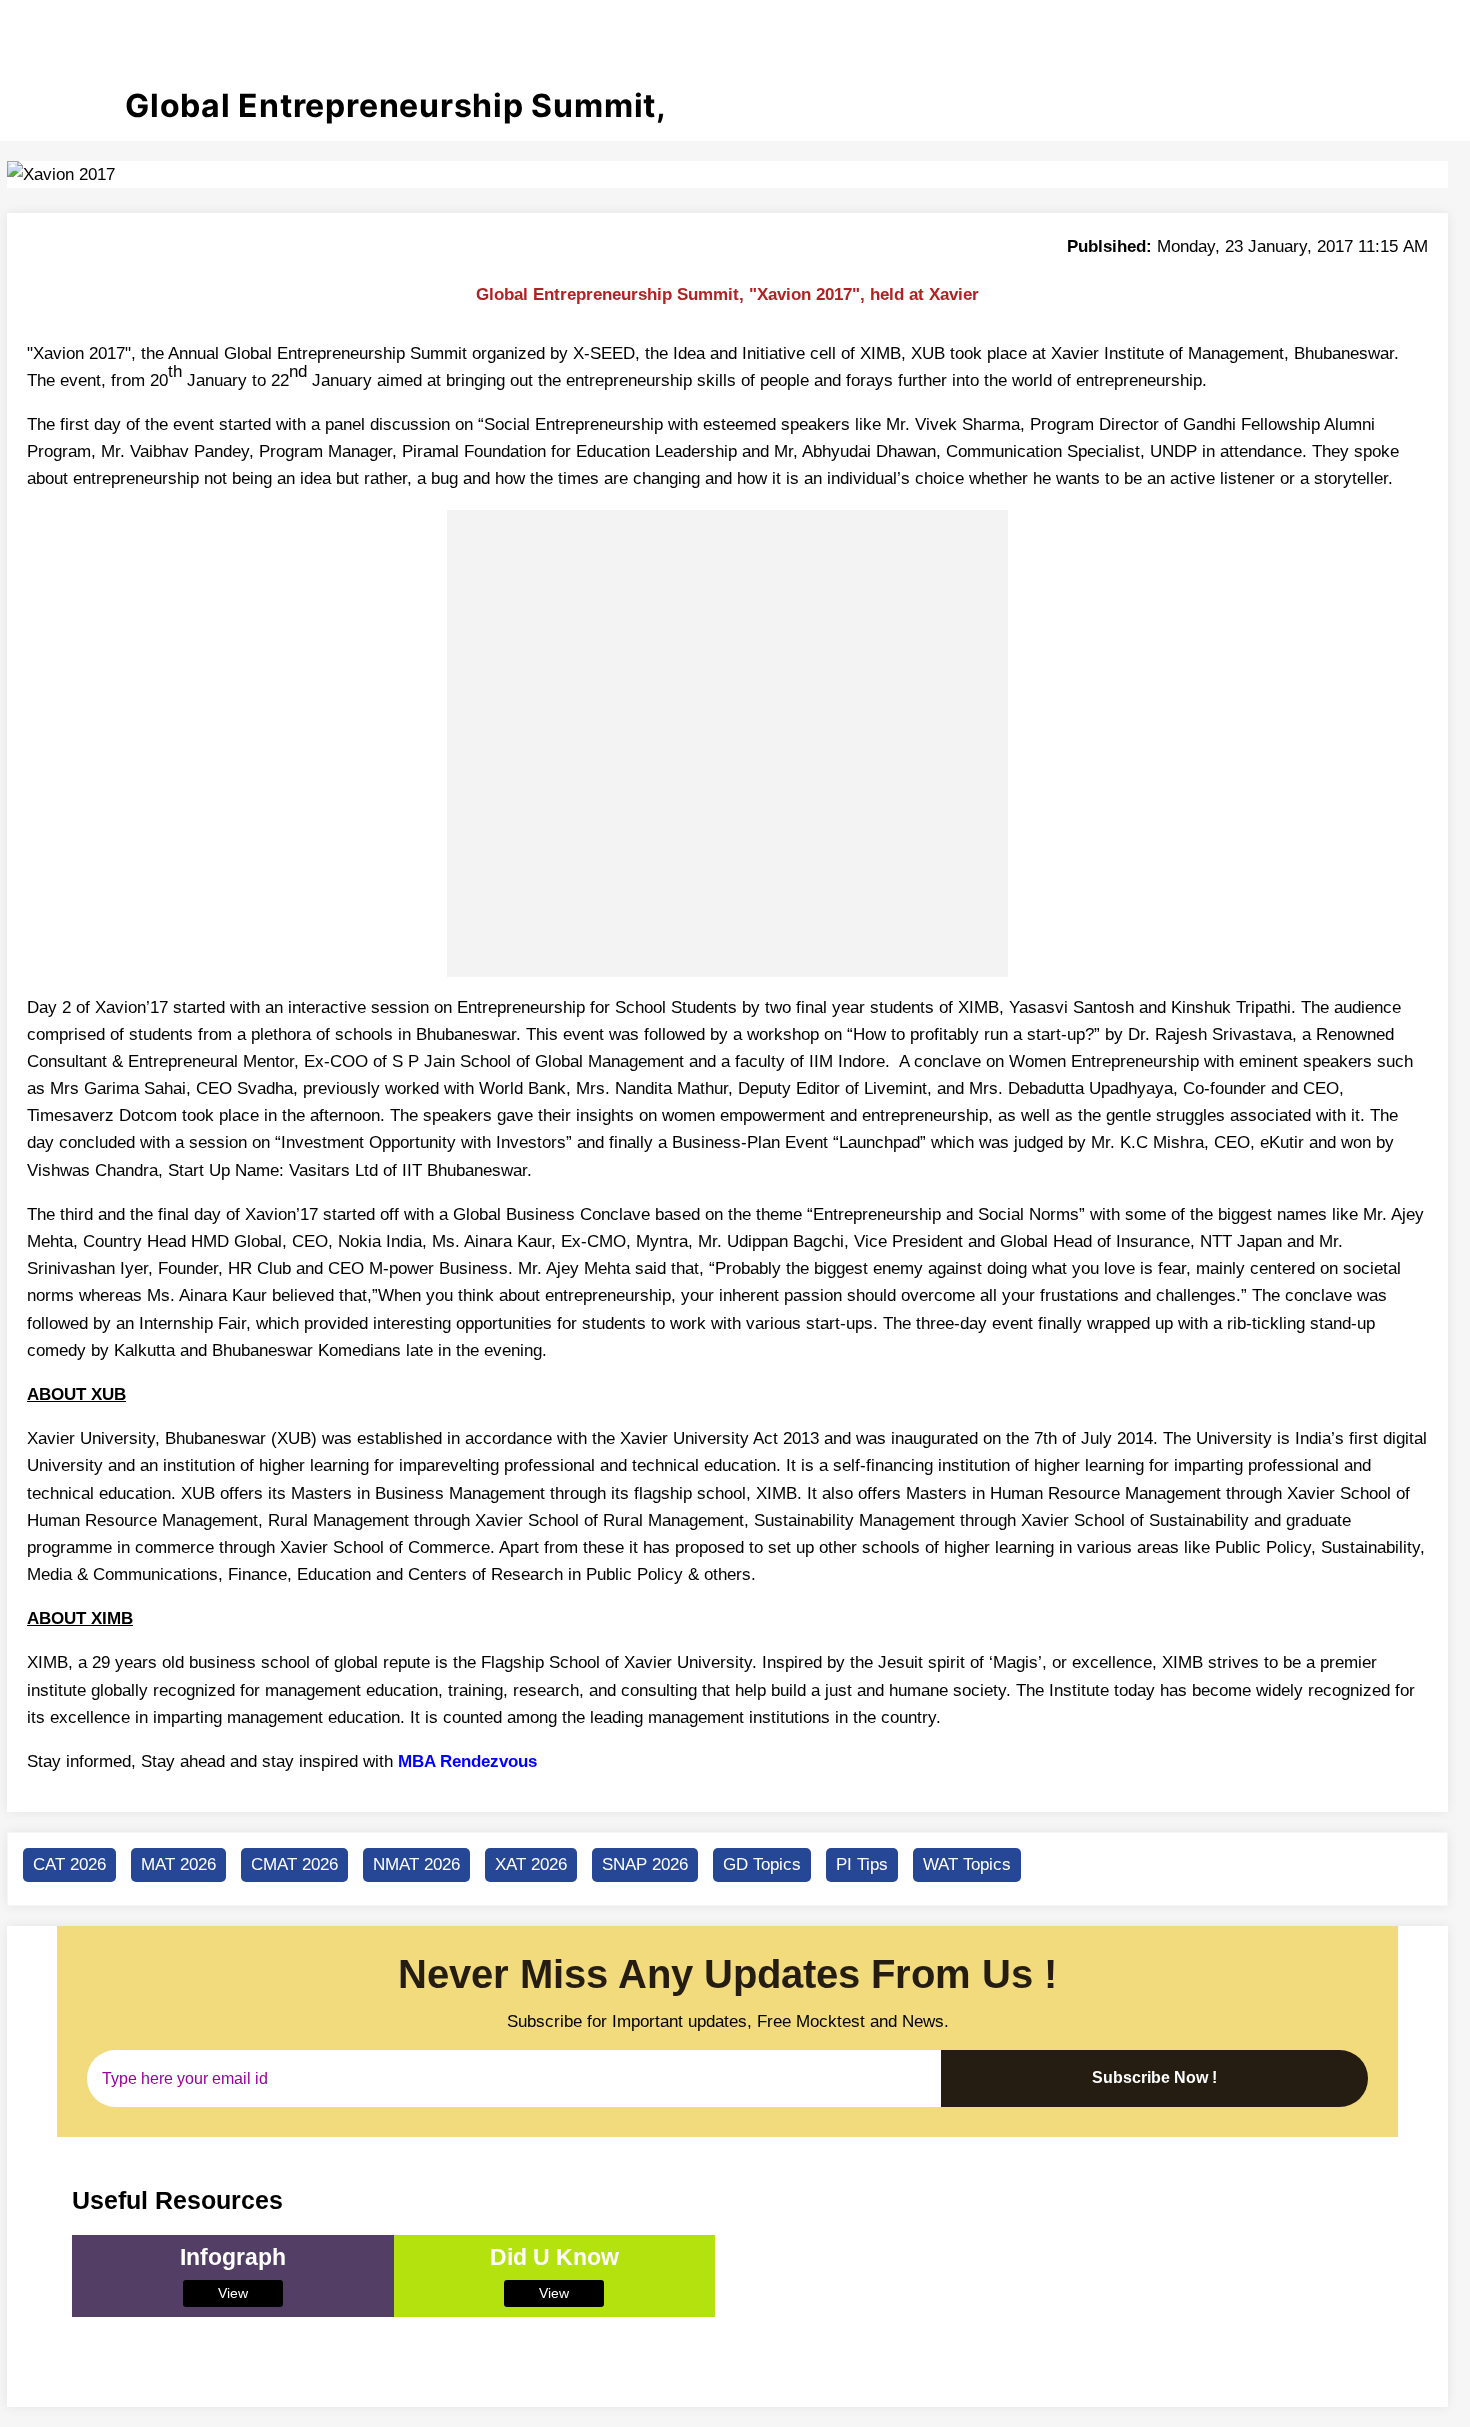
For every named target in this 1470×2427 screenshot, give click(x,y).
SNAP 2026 (645, 1864)
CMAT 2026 (294, 1864)
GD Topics (762, 1864)
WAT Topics (967, 1864)
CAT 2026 (69, 1864)
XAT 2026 (531, 1864)
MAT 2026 (178, 1864)
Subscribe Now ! (1154, 2077)
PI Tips (862, 1864)
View (233, 2293)
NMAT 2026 (416, 1864)
